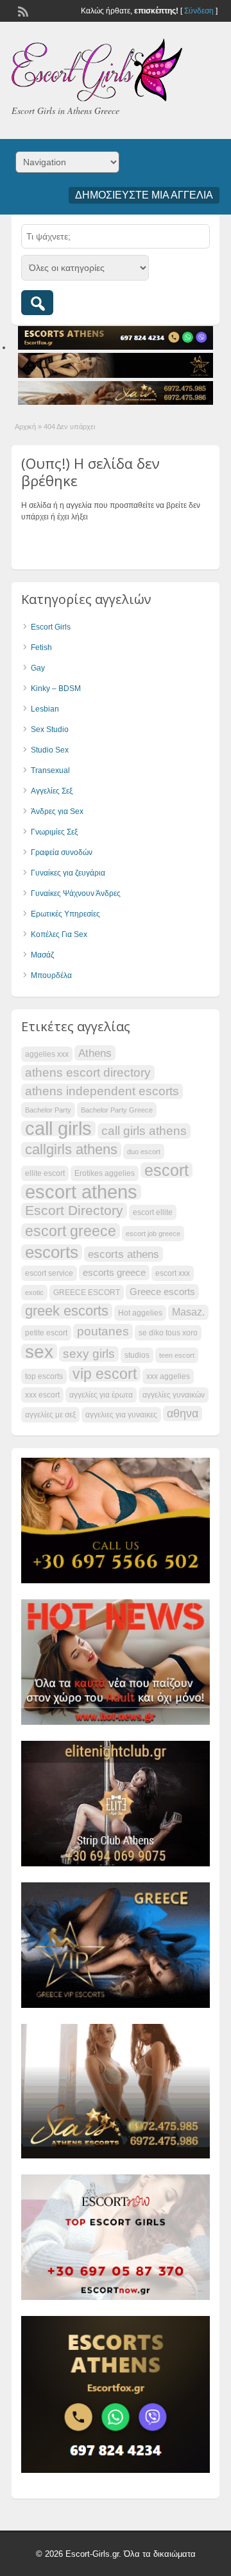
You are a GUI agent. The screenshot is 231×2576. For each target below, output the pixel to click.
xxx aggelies (168, 1376)
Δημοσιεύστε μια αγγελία (144, 195)
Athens (95, 1053)
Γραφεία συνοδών (62, 852)
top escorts (44, 1376)
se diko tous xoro (168, 1333)
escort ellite (153, 1212)
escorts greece (114, 1273)
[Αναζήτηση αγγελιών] (37, 303)
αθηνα (183, 1414)
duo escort (144, 1152)
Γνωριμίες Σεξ (54, 832)
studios (137, 1355)
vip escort (105, 1374)
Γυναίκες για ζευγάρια (68, 873)
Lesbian (45, 709)
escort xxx (173, 1273)
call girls (58, 1129)
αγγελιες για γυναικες (121, 1415)
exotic (34, 1292)
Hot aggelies (140, 1313)
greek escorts (67, 1311)
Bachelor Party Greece (117, 1110)
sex (39, 1351)
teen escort (177, 1355)
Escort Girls (51, 627)
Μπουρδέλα (51, 975)
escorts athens (124, 1254)
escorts (52, 1252)
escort (167, 1170)
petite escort (46, 1333)
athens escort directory (88, 1072)
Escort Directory (74, 1210)
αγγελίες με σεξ (50, 1415)
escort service (49, 1273)
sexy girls (89, 1354)
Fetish (41, 648)
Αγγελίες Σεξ (52, 791)
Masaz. (188, 1312)
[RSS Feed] (22, 10)
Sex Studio (50, 730)
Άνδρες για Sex (57, 811)
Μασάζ (42, 955)
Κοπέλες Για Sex (59, 934)
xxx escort (42, 1395)
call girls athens (144, 1131)
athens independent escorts (102, 1091)
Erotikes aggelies (105, 1173)
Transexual (50, 770)
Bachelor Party (48, 1110)
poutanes (103, 1331)
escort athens (81, 1192)
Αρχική (25, 427)
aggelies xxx (47, 1054)
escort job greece (153, 1234)
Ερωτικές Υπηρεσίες (65, 914)
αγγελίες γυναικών (174, 1395)
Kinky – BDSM (56, 689)
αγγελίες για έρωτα (101, 1395)
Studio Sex (50, 750)
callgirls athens (71, 1150)
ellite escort (45, 1173)
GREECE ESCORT (87, 1292)
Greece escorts (162, 1292)
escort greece (71, 1231)
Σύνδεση (199, 11)
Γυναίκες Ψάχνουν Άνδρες (76, 893)
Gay (38, 668)
